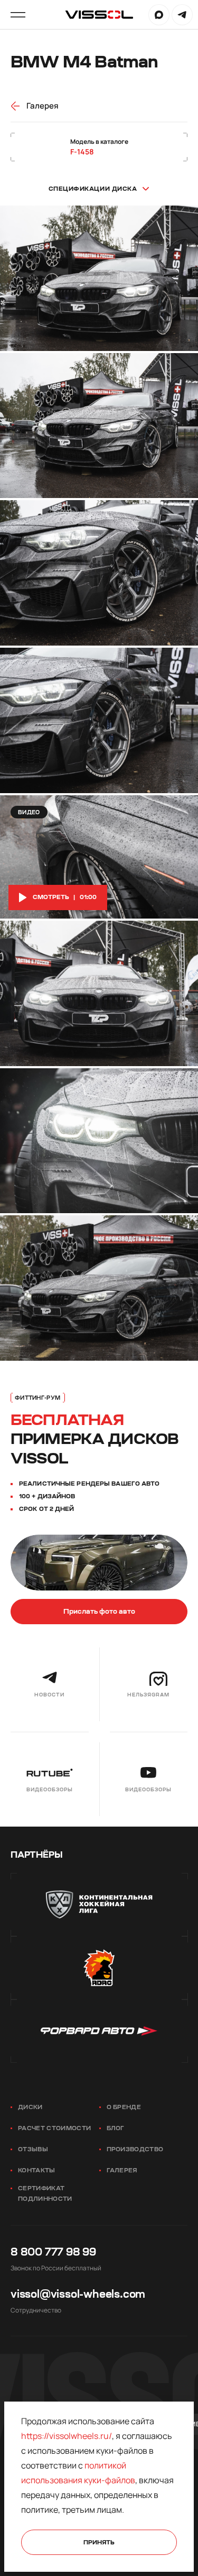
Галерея (122, 2170)
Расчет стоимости (54, 2128)
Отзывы (33, 2149)
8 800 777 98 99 (53, 2252)
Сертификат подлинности (45, 2194)
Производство (135, 2149)
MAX (159, 15)
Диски (30, 2107)
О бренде (124, 2107)
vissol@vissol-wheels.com (78, 2294)
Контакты (37, 2170)
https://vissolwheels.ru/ (67, 2436)
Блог (116, 2128)
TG (182, 15)
